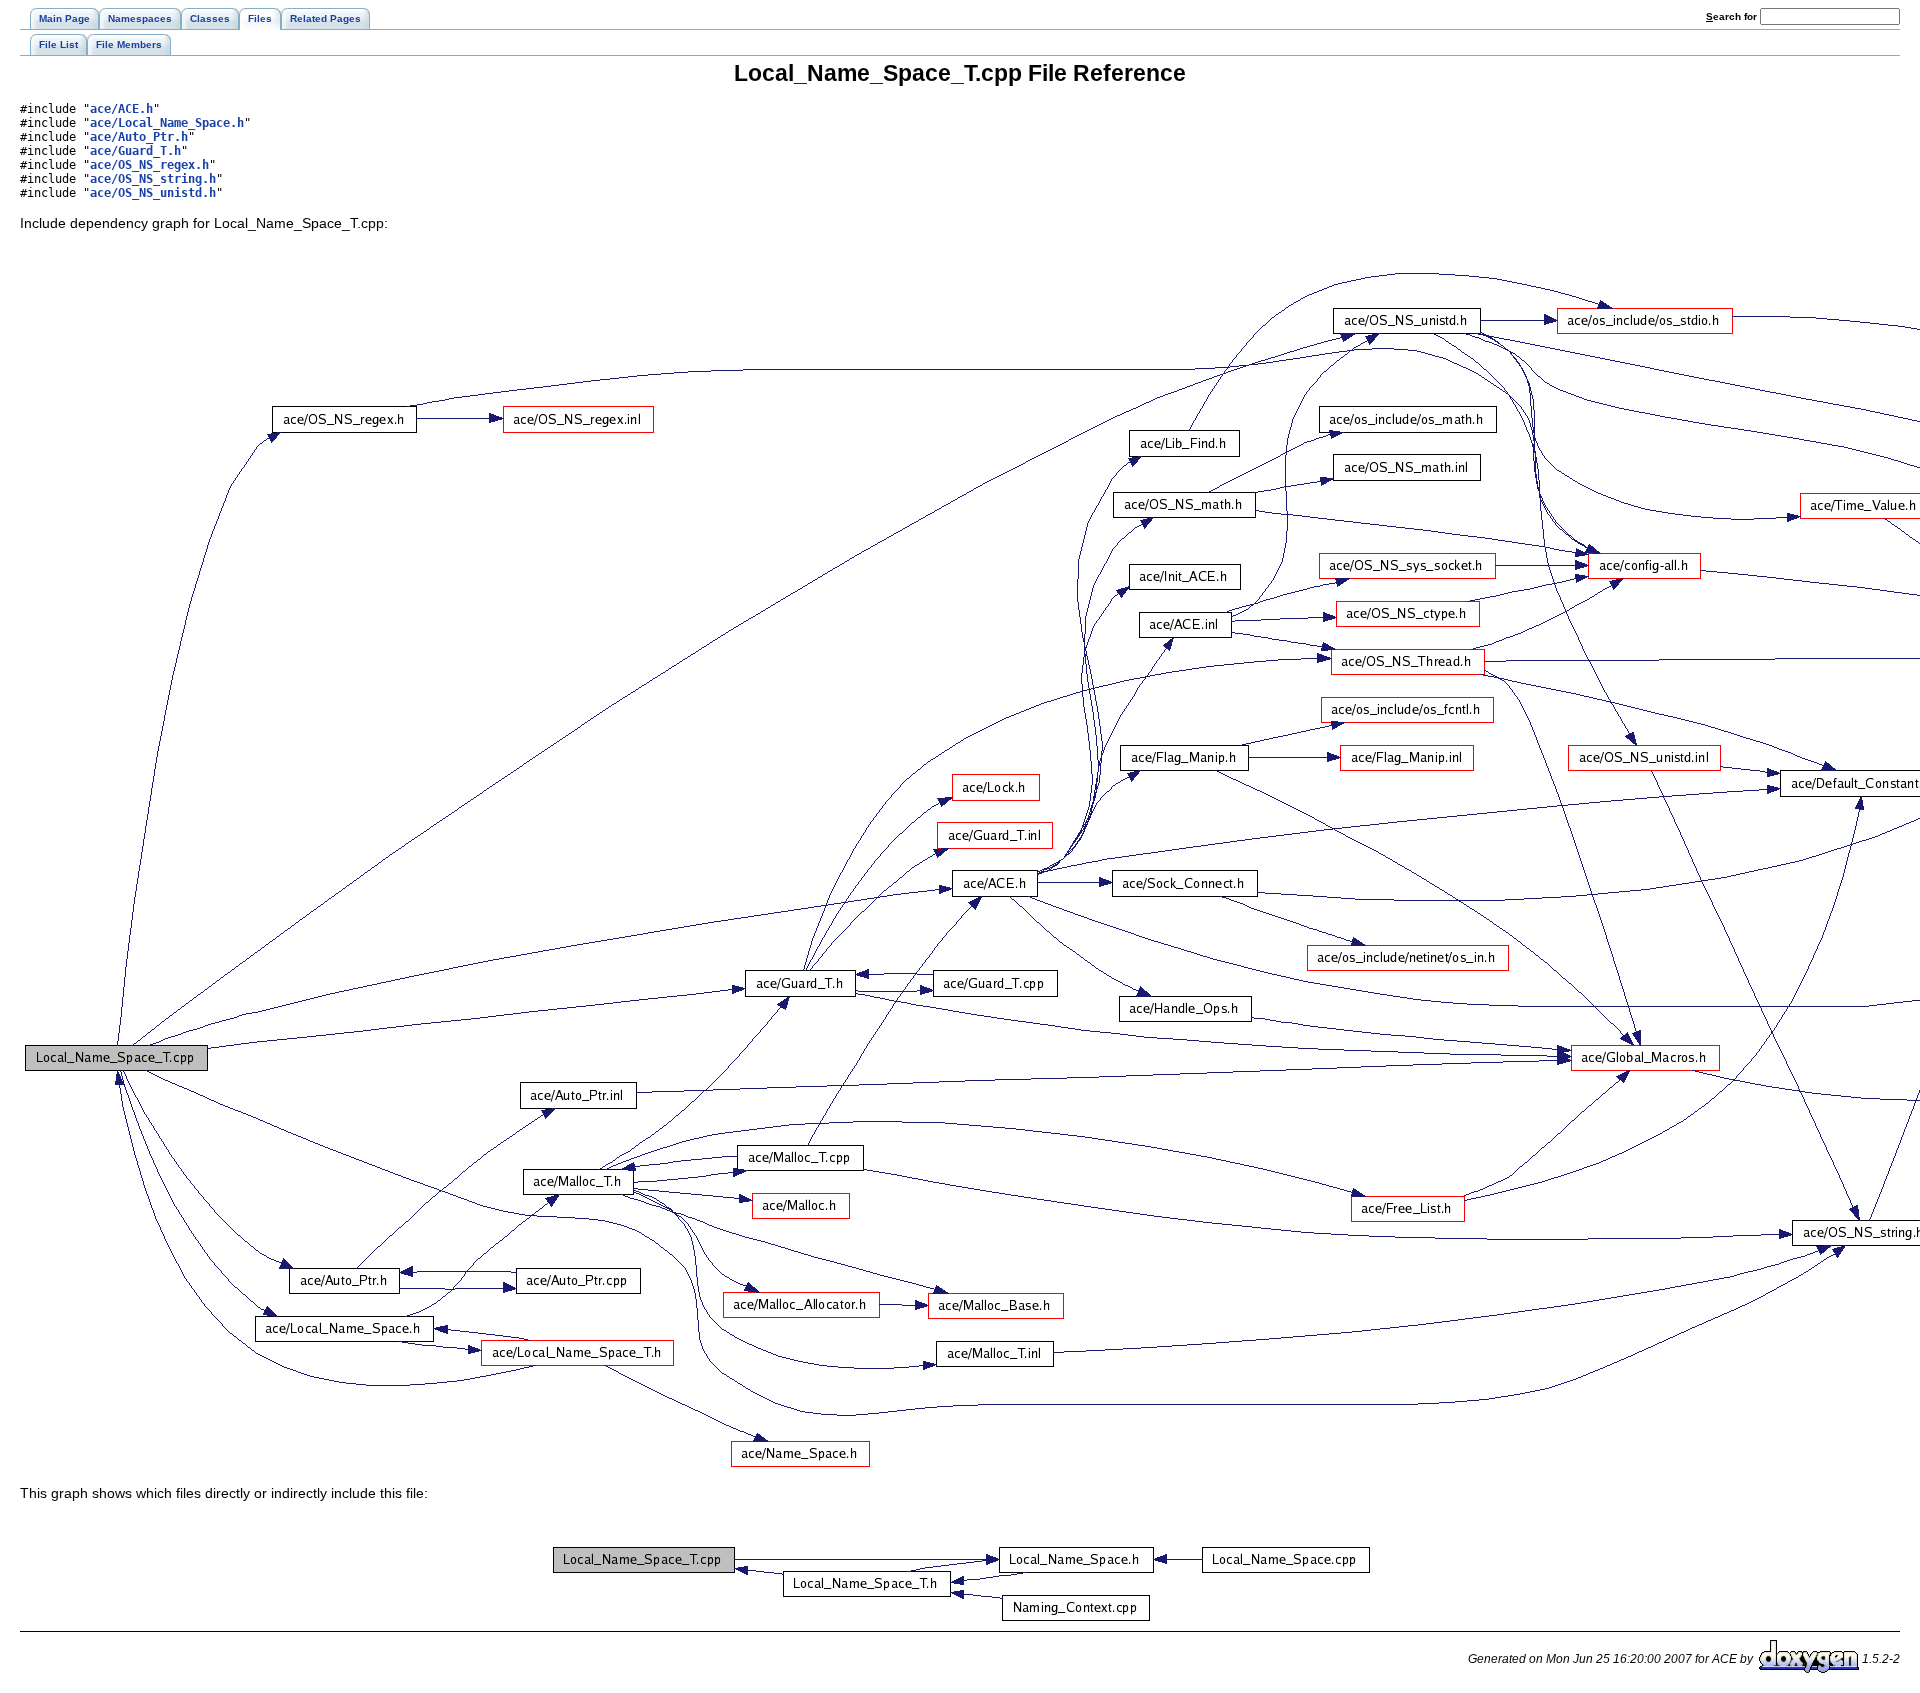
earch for (1733, 16)
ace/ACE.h (121, 109)
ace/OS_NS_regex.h (149, 165)
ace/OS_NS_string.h (153, 179)
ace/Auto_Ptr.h (139, 137)
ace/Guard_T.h (135, 151)
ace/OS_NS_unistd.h (153, 193)
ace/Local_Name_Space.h (167, 123)
